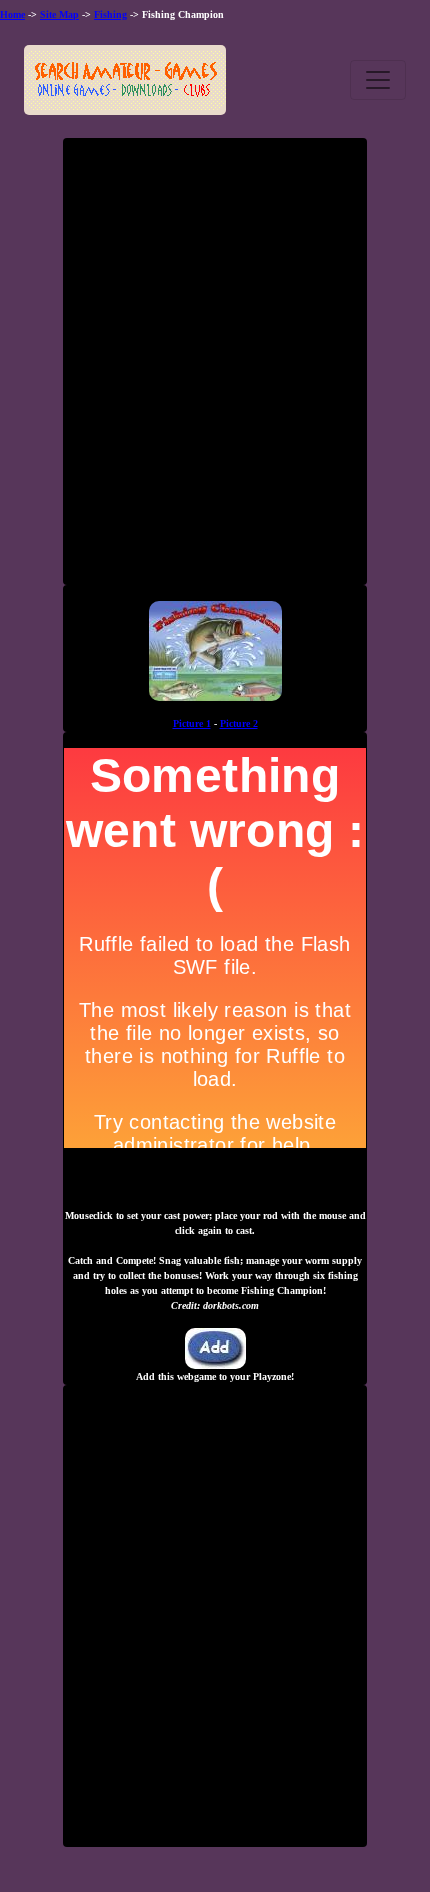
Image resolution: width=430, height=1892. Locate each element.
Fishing (110, 14)
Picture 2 (239, 723)
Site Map (59, 14)
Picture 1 (192, 723)
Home (12, 14)
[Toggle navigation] (378, 80)
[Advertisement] (215, 369)
